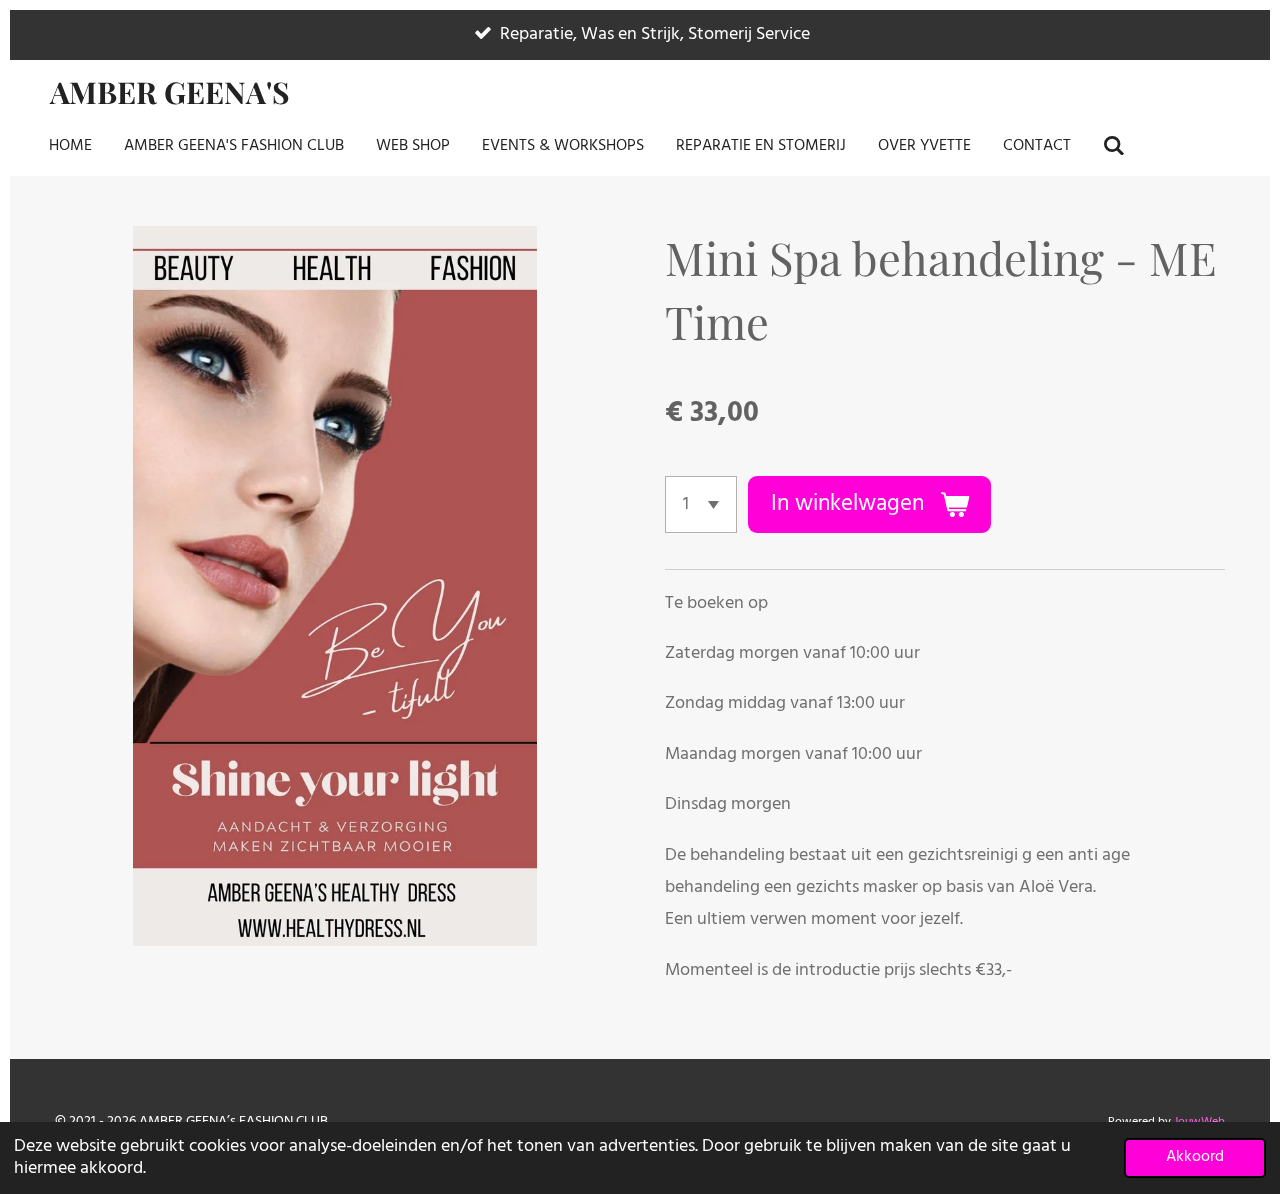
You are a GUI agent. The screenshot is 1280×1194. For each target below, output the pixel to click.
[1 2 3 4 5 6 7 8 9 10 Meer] (701, 504)
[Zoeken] (1114, 146)
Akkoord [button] (1195, 1157)
